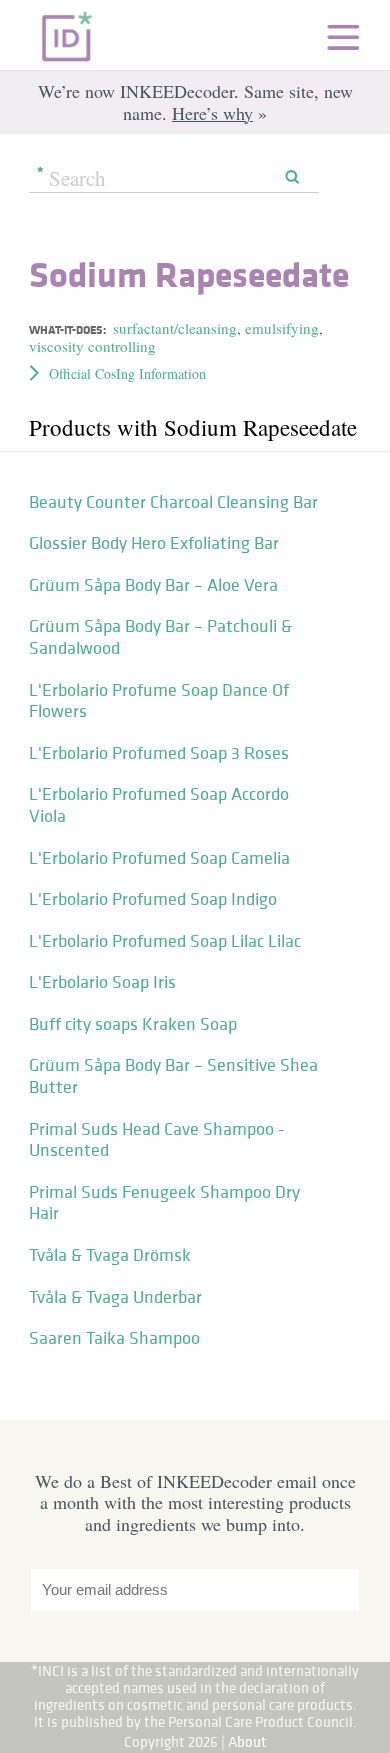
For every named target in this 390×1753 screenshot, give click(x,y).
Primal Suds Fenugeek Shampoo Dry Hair (164, 1203)
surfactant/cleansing (175, 328)
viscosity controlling (92, 346)
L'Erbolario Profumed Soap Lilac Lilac (165, 941)
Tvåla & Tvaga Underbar (115, 1297)
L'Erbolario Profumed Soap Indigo (153, 899)
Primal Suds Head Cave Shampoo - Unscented (157, 1140)
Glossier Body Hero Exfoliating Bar (154, 543)
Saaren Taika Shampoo (114, 1338)
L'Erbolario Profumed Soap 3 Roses (159, 753)
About (247, 1741)
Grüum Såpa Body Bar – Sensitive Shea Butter (173, 1076)
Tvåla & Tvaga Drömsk (110, 1255)
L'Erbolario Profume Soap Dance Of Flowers (159, 701)
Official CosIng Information (127, 373)
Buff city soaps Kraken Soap (133, 1024)
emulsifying (282, 328)
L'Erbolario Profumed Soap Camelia (159, 858)
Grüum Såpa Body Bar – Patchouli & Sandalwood (160, 637)
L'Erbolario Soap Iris (102, 982)
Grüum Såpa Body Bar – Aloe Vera (153, 585)
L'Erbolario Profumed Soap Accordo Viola (159, 805)
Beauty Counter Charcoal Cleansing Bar (173, 502)
